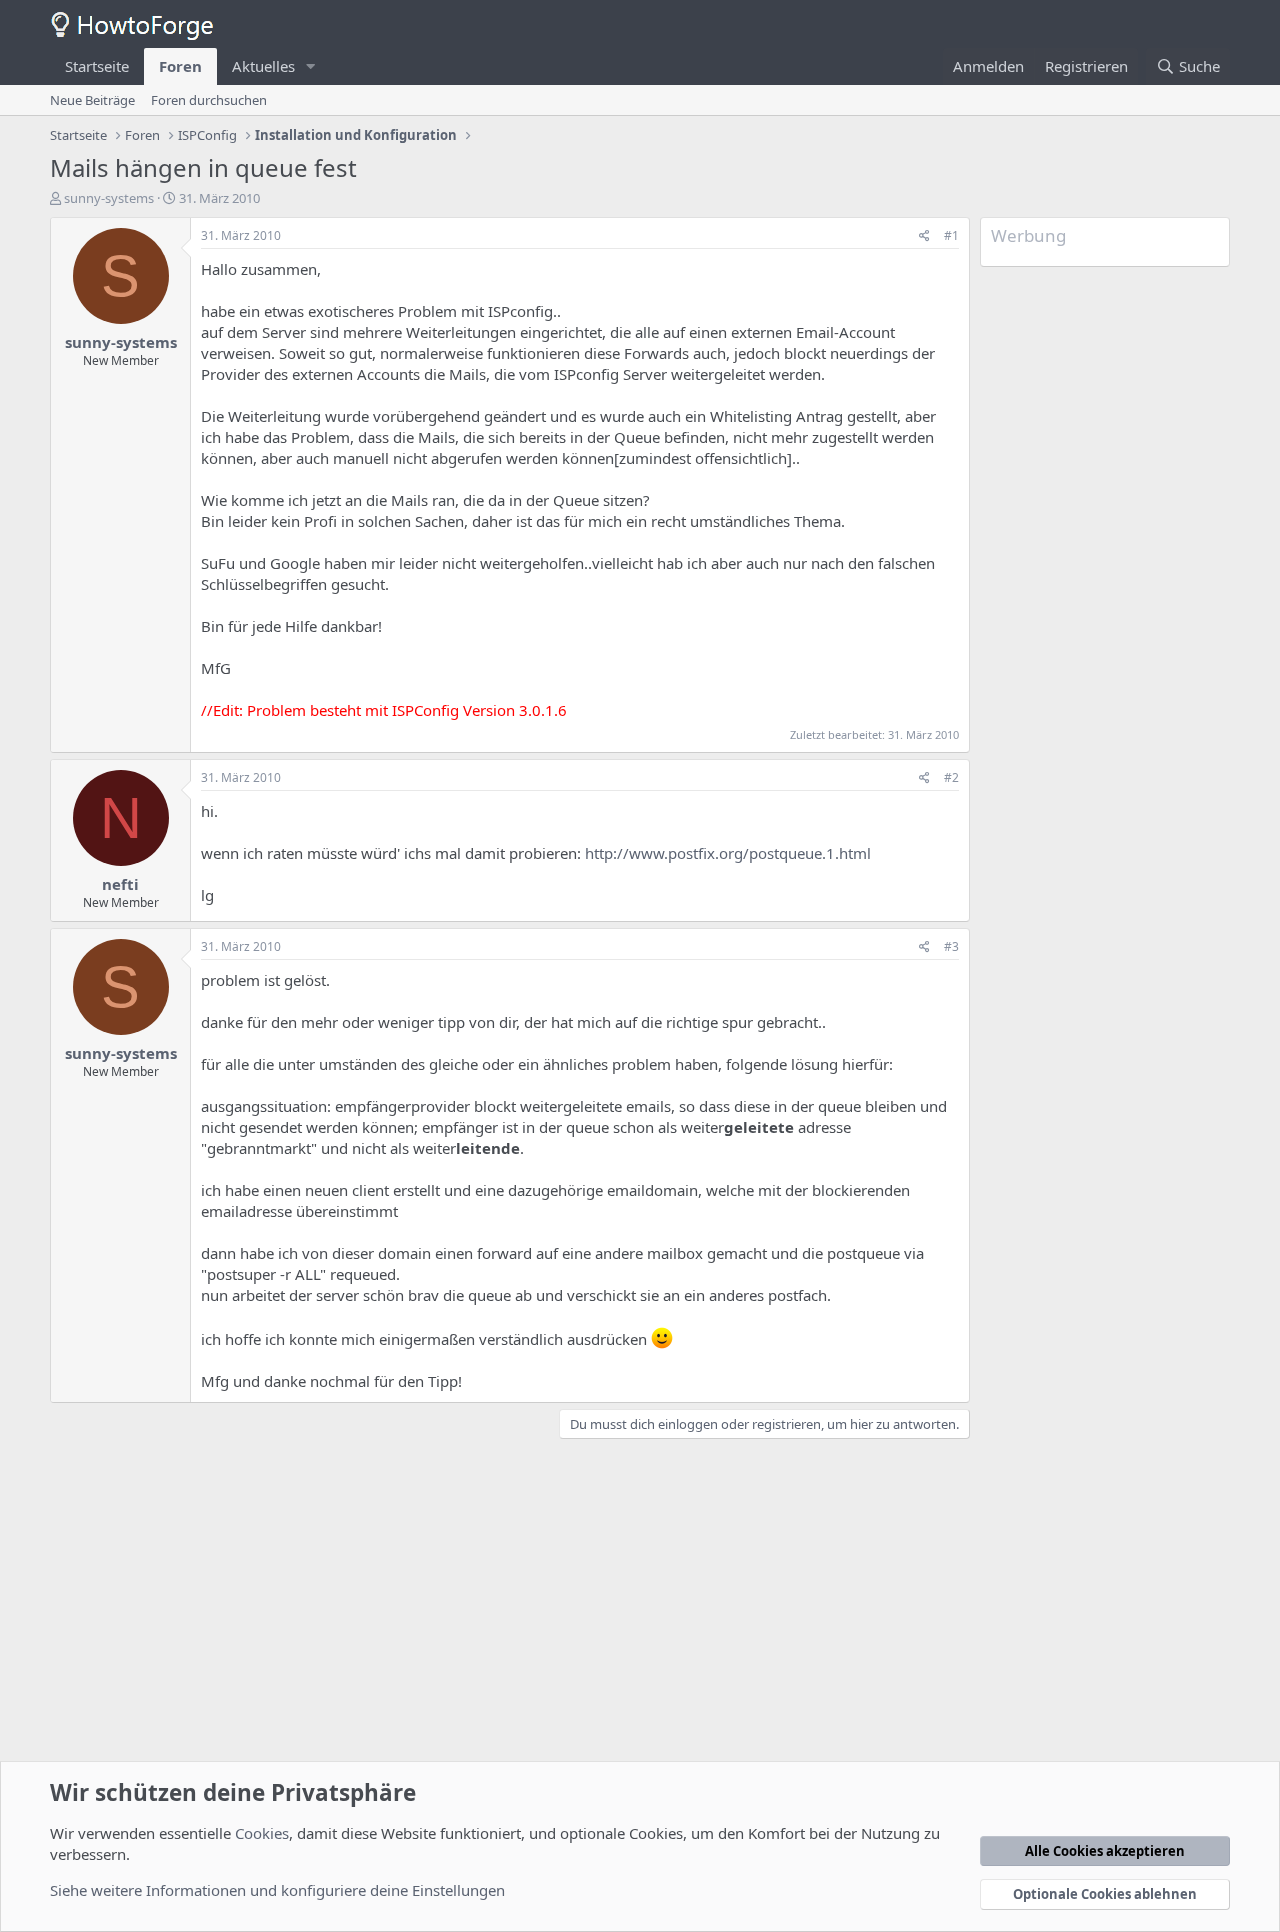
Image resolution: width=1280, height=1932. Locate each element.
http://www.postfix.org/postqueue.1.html (728, 853)
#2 (951, 777)
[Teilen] (924, 236)
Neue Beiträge (92, 100)
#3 (951, 946)
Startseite (97, 66)
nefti (120, 884)
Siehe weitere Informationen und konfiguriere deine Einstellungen (277, 1890)
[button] (311, 66)
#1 (951, 235)
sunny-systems (109, 198)
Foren (180, 66)
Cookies (262, 1833)
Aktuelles (263, 66)
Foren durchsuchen (209, 100)
